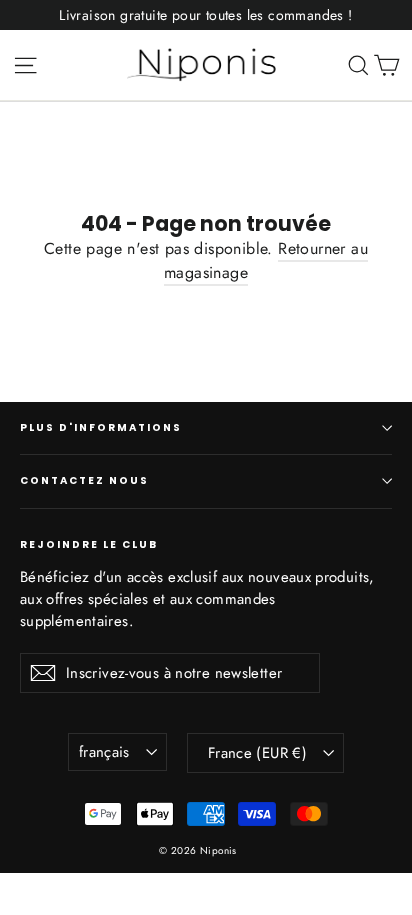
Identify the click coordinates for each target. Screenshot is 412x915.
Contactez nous (84, 480)
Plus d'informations (101, 427)
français (104, 752)
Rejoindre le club (89, 544)
